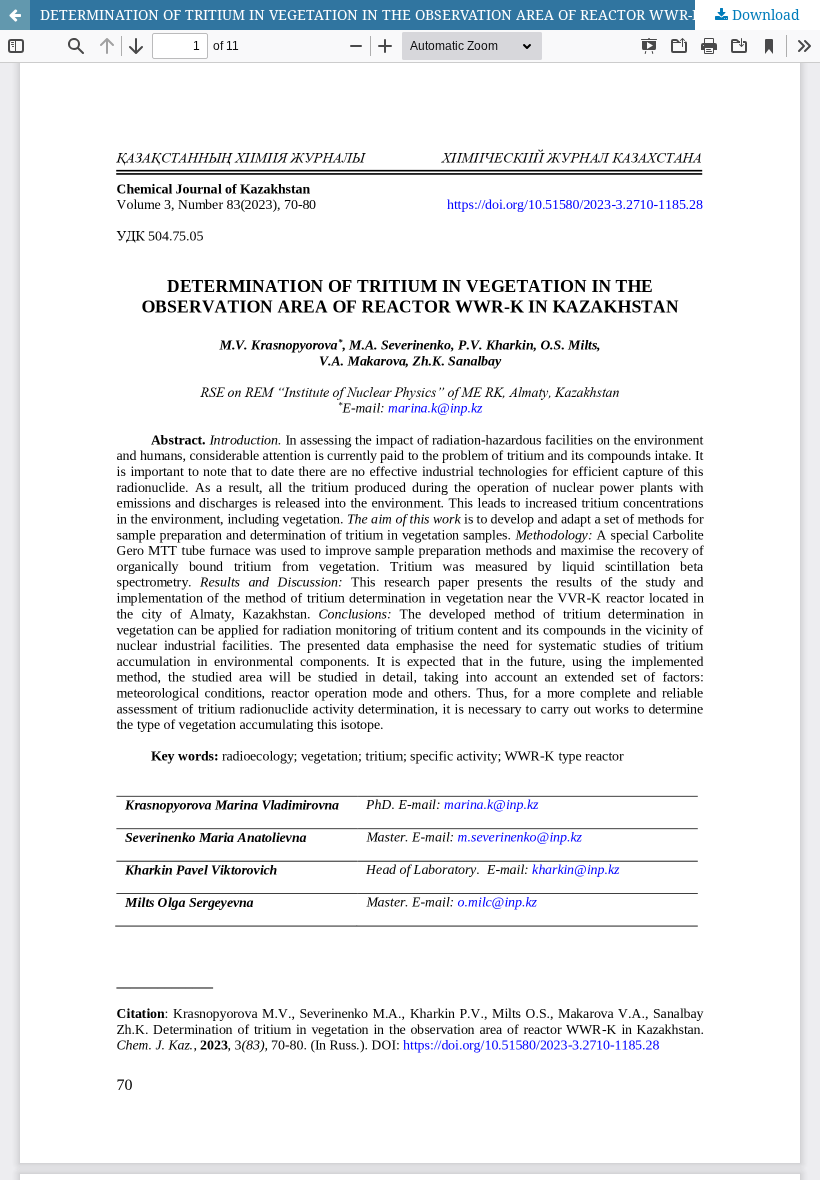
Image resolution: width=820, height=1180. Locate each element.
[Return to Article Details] (15, 15)
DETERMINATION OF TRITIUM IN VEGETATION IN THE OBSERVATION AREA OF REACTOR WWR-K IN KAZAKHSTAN (430, 14)
